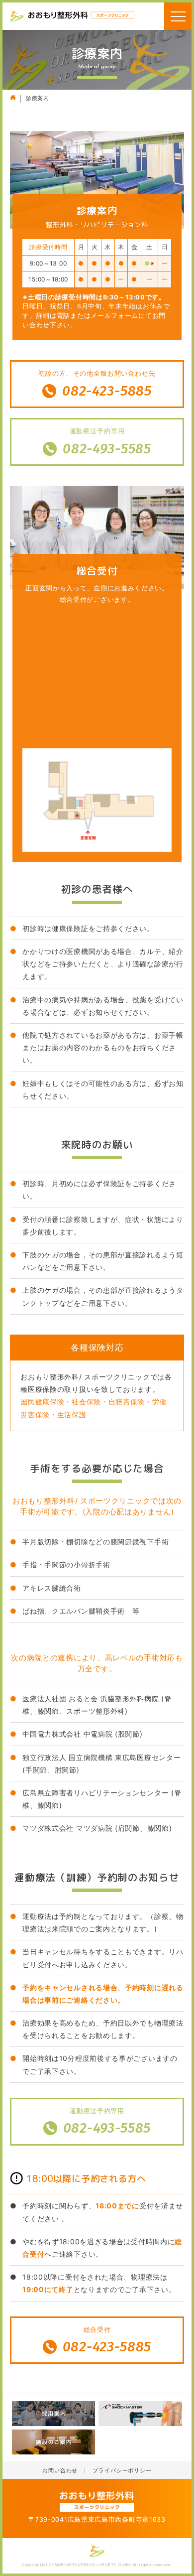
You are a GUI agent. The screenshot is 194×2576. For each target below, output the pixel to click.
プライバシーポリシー (122, 2471)
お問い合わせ (60, 2471)
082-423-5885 (107, 391)
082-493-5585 (107, 449)
